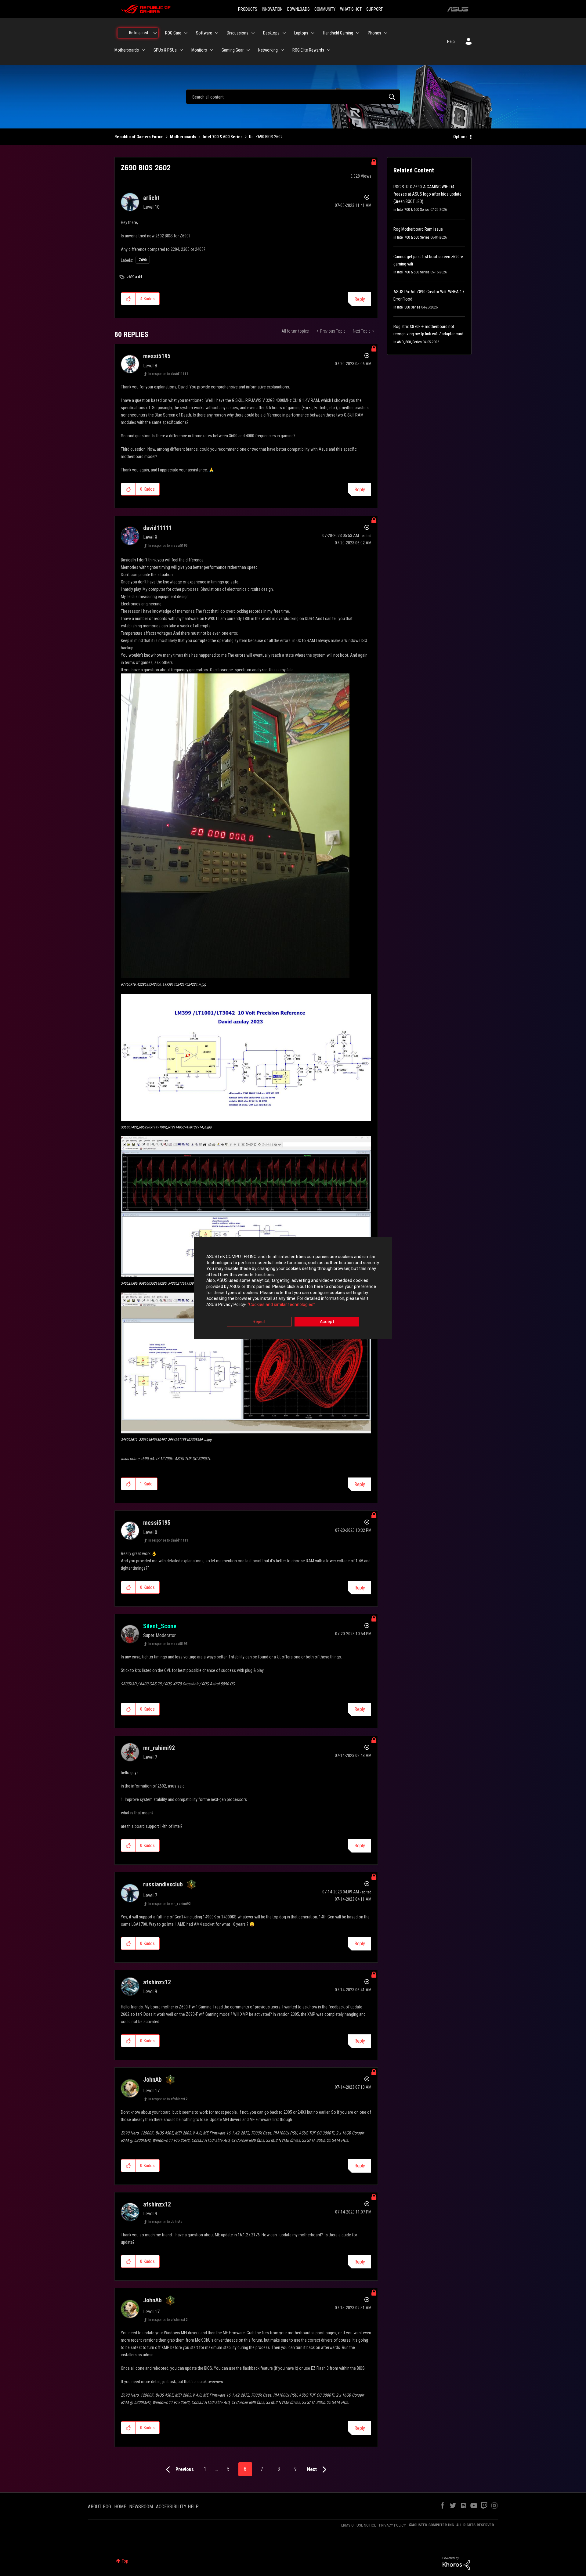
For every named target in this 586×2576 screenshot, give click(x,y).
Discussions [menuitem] (238, 33)
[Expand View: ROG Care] (186, 33)
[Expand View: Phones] (386, 33)
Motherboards (183, 137)
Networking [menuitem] (268, 50)
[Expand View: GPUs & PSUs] (181, 50)
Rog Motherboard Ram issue (418, 229)
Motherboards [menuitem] (127, 50)
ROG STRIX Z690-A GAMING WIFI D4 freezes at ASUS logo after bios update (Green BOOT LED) (427, 194)
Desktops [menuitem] (271, 33)
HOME (120, 2507)
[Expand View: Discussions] (253, 33)
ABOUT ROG (99, 2507)
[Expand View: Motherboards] (143, 50)
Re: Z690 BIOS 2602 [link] (266, 137)
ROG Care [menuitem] (173, 33)
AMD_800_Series (409, 342)
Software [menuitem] (204, 33)
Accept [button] (327, 1322)
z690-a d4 (134, 277)
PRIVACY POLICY (392, 2525)
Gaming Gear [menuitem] (233, 50)
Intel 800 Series (409, 307)
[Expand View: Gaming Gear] (248, 50)
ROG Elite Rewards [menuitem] (308, 50)
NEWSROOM (141, 2507)
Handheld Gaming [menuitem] (338, 33)
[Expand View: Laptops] (313, 33)
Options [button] (460, 137)
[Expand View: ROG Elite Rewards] (329, 50)
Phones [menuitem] (374, 33)
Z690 (143, 260)
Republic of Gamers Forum (139, 137)
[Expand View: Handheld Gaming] (358, 33)
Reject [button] (259, 1322)
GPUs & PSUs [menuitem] (165, 50)
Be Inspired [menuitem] (139, 33)
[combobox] (293, 97)
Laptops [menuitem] (301, 33)
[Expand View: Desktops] (284, 33)
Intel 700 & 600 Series (223, 137)
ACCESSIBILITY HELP (177, 2507)
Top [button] (125, 2561)
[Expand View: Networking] (282, 50)
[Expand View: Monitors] (212, 50)
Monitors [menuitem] (199, 50)
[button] (128, 299)
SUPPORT (374, 9)
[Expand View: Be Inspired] (155, 33)
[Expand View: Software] (217, 33)
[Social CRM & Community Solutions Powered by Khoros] (456, 2563)
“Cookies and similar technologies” (281, 1304)
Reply (360, 299)
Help (451, 41)
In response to (168, 374)
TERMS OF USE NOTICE (358, 2525)
